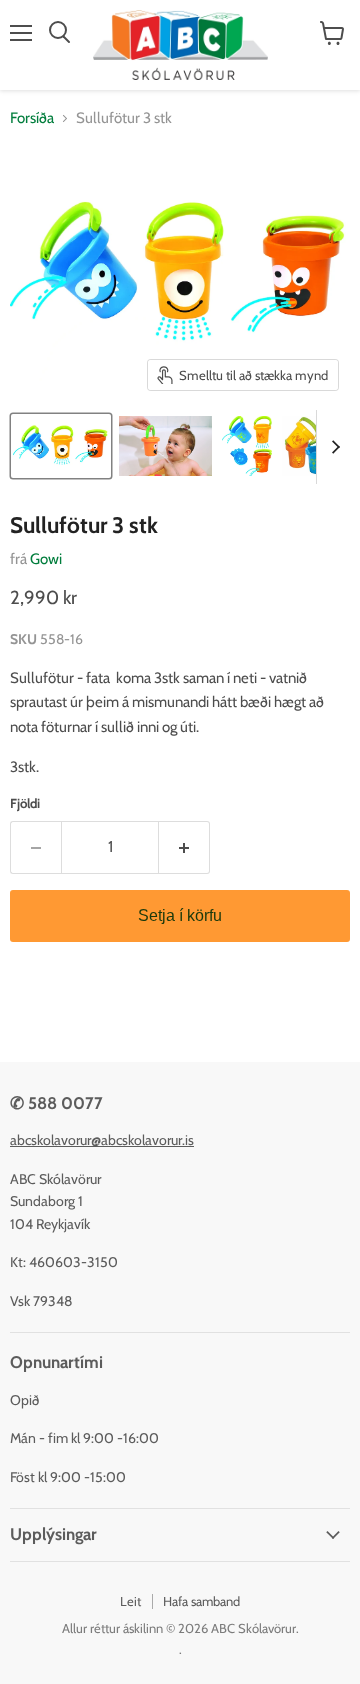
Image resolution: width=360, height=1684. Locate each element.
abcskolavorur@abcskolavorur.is (102, 1140)
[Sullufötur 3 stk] (61, 446)
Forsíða (32, 118)
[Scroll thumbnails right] (332, 447)
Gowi (46, 559)
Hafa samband (201, 1601)
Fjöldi (25, 803)
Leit (130, 1601)
